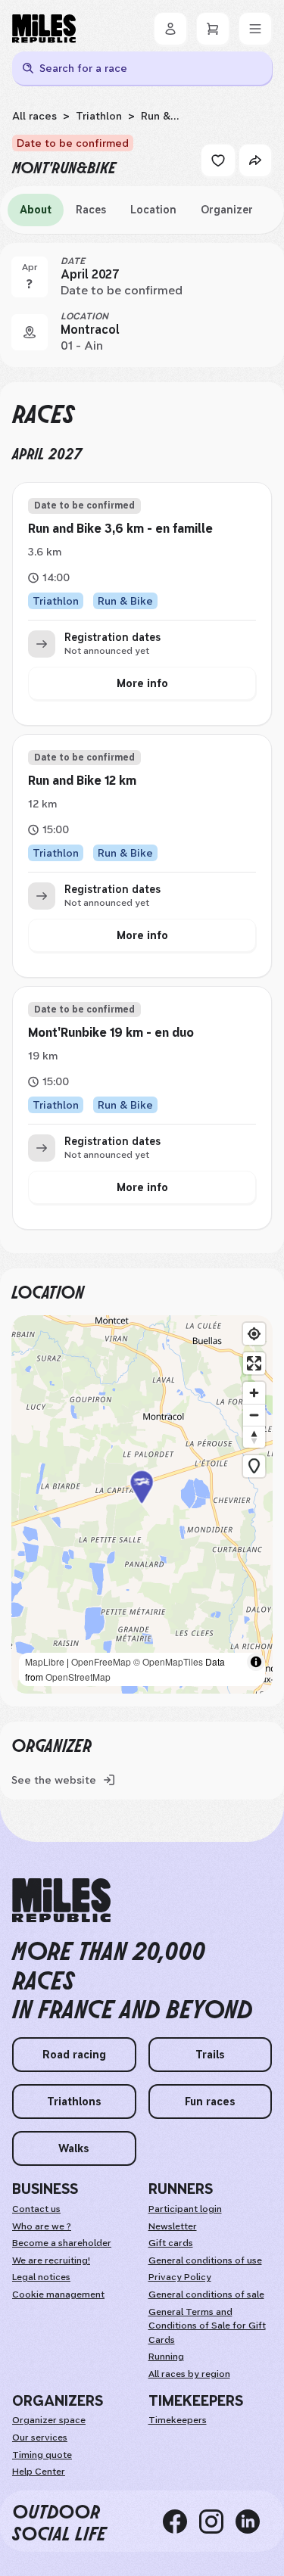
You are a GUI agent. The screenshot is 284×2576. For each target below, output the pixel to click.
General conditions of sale (206, 2294)
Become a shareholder (62, 2243)
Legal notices (41, 2277)
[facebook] (181, 2522)
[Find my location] (254, 1334)
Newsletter (173, 2226)
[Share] (255, 160)
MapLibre (45, 1661)
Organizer (227, 210)
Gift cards (171, 2243)
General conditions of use (205, 2260)
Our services (40, 2438)
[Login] (170, 29)
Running (166, 2357)
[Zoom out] (254, 1415)
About (36, 210)
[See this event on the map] (30, 332)
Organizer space (49, 2420)
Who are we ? (42, 2226)
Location (153, 210)
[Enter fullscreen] (254, 1363)
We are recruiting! (51, 2260)
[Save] (218, 160)
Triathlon (99, 116)
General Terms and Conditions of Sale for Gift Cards (207, 2326)
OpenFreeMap (101, 1661)
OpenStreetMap (78, 1677)
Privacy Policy (180, 2277)
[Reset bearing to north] (254, 1437)
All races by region (189, 2374)
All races (34, 116)
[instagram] (217, 2522)
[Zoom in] (254, 1393)
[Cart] (213, 29)
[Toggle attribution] (256, 1662)
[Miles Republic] (44, 29)
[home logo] (61, 1901)
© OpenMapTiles (168, 1661)
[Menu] (255, 29)
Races (91, 210)
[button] (142, 1505)
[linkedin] (254, 2522)
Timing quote (42, 2455)
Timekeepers (178, 2420)
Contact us (36, 2209)
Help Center (39, 2472)
